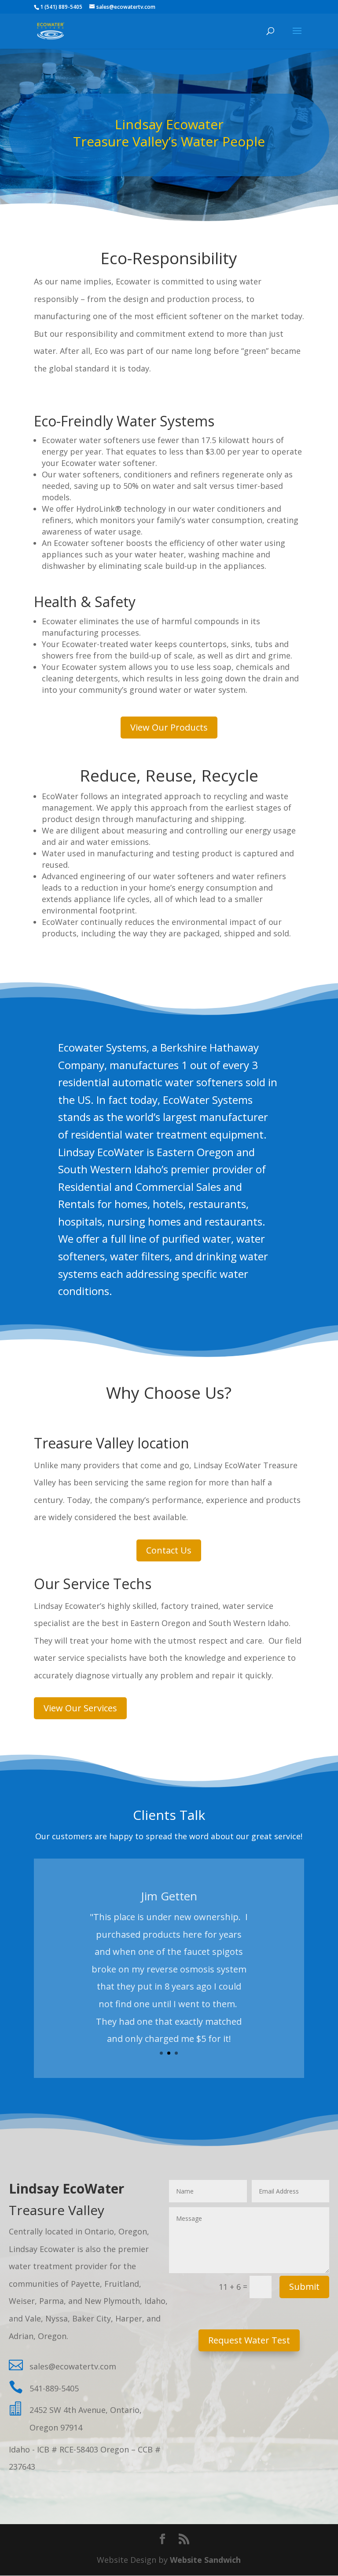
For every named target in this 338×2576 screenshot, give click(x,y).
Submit (304, 2287)
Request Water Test (249, 2340)
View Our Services (80, 1708)
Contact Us (169, 1550)
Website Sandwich (205, 2560)
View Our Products (169, 727)
